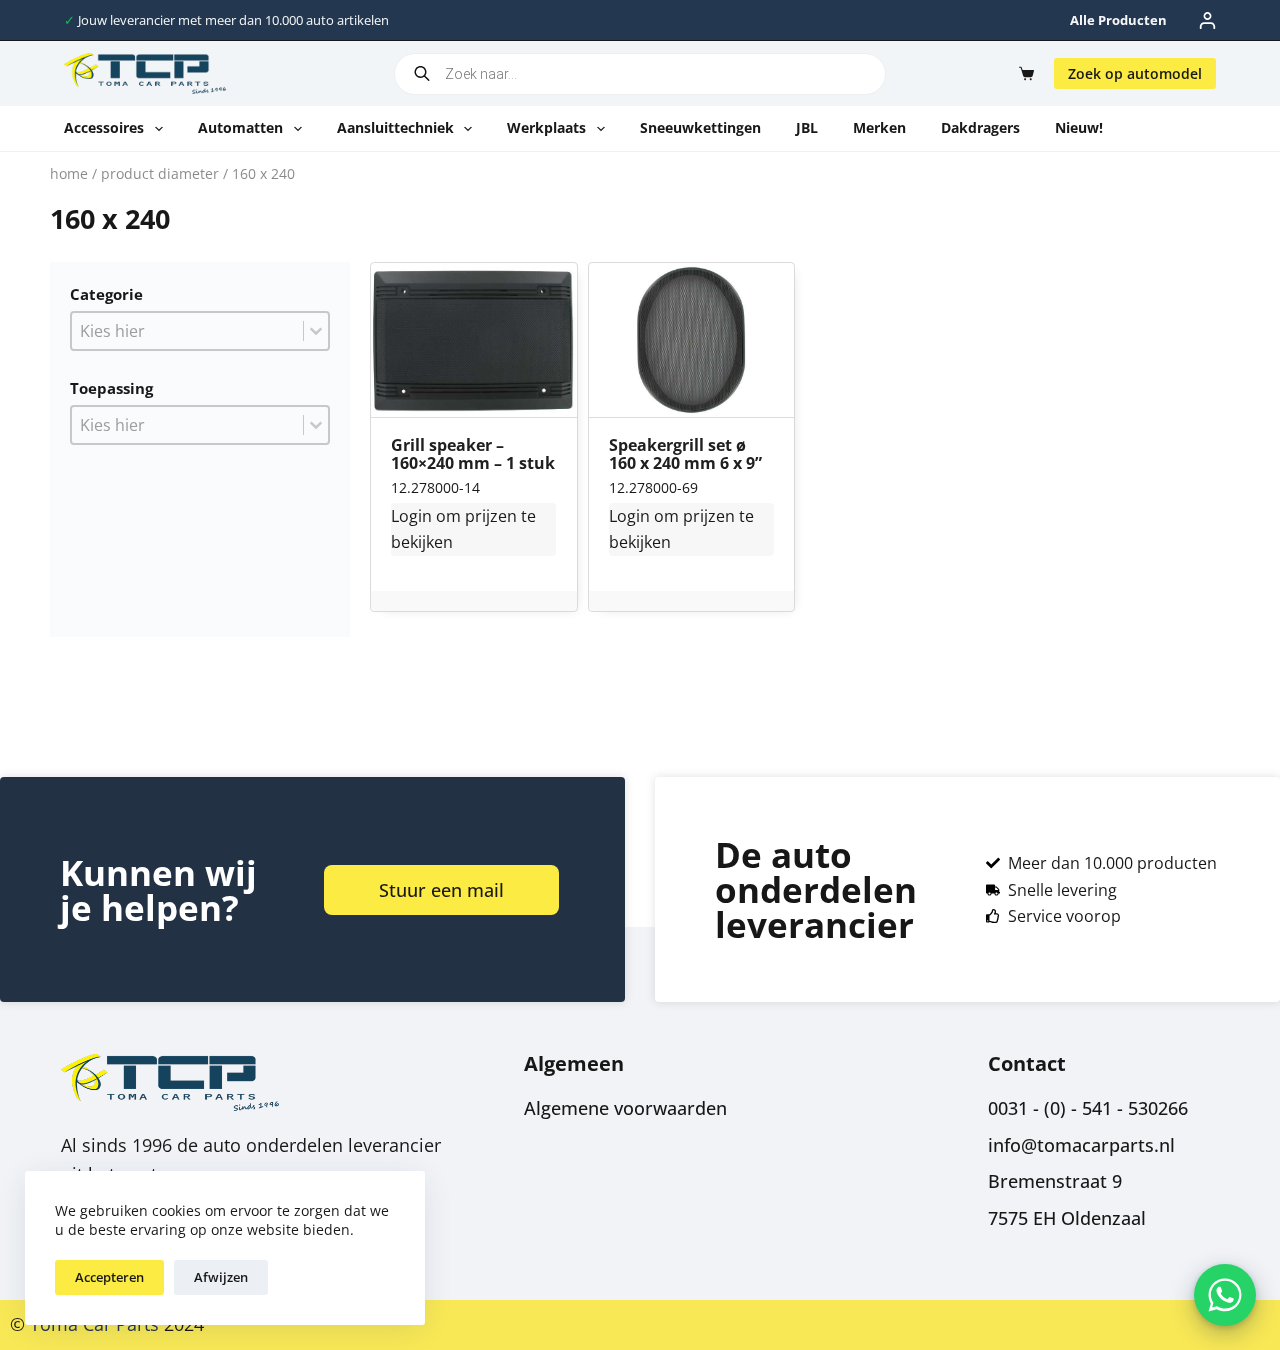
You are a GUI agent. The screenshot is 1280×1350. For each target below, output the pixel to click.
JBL (807, 127)
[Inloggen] (1207, 20)
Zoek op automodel (1135, 73)
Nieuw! (1079, 127)
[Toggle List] (316, 331)
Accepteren (109, 1277)
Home (69, 173)
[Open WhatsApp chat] (1225, 1295)
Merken (879, 127)
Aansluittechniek (395, 127)
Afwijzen (221, 1277)
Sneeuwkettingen (700, 127)
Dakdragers (980, 127)
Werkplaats (546, 127)
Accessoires (104, 127)
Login (411, 516)
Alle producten (1118, 20)
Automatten (240, 127)
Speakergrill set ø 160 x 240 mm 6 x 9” (685, 454)
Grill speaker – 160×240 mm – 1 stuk (473, 454)
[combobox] (187, 331)
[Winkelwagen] (1022, 73)
